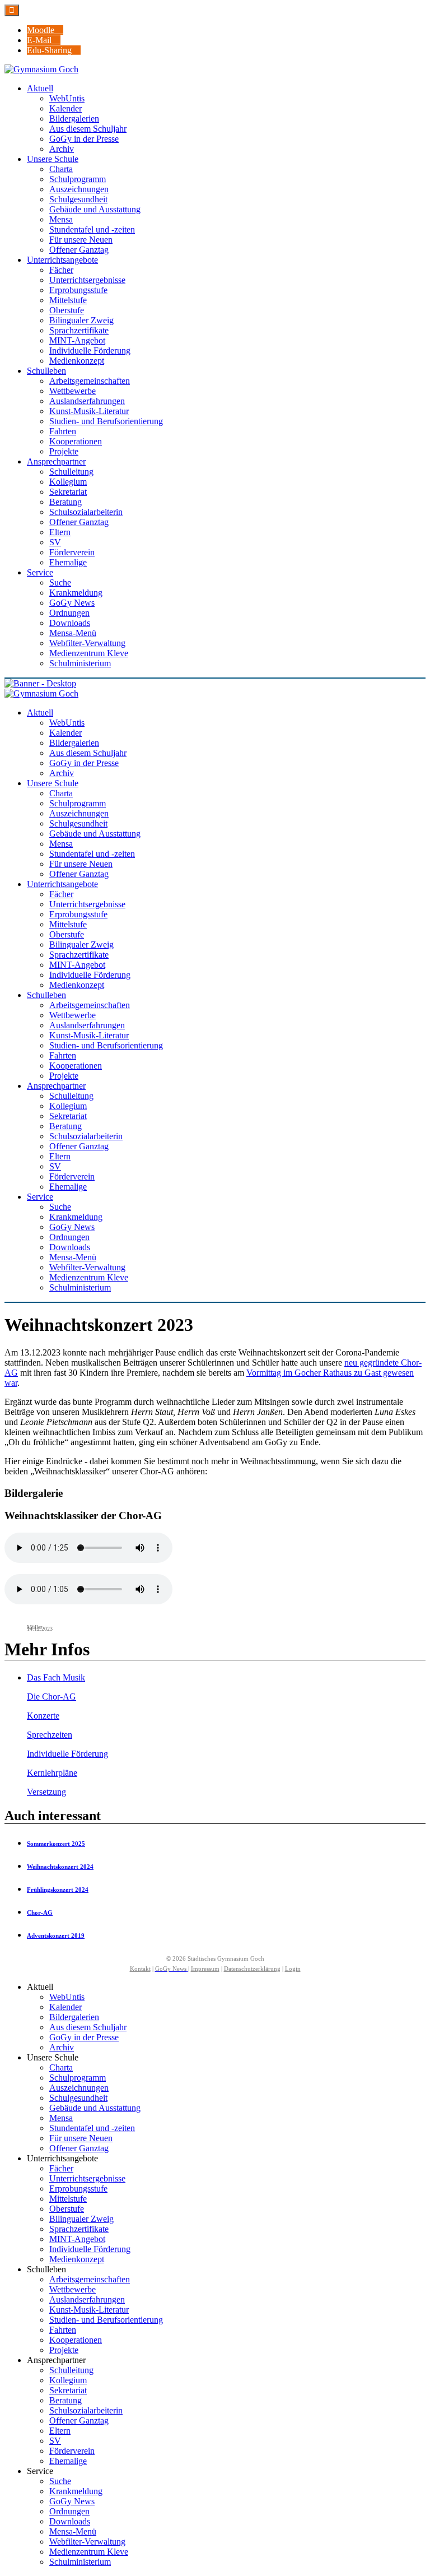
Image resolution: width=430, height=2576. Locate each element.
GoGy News (72, 2501)
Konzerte (43, 1716)
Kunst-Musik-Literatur (89, 2310)
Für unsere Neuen (81, 2138)
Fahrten (63, 2330)
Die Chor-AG (52, 1697)
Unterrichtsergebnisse (87, 2178)
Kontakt (140, 1969)
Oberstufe (67, 2209)
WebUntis (67, 1997)
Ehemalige (68, 2461)
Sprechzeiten (50, 1735)
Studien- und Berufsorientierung (106, 2320)
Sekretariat (68, 2390)
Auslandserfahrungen (87, 2299)
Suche (60, 2481)
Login (293, 1969)
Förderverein (72, 2451)
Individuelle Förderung (67, 1754)
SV (55, 2441)
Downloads (70, 2521)
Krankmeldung (76, 2491)
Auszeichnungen (79, 2088)
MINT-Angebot (77, 2239)
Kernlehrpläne (52, 1773)
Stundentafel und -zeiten (92, 2128)
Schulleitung (71, 2370)
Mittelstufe (68, 2199)
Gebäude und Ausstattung (95, 2108)
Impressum (205, 1969)
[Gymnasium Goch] (41, 69)
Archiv (62, 2047)
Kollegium (68, 2380)
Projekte (64, 2350)
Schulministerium (80, 2562)
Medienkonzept (77, 2259)
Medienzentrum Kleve (89, 2552)
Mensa (61, 2118)
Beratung (66, 2400)
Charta (61, 2067)
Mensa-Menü (73, 2531)
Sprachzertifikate (79, 2229)
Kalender (66, 2007)
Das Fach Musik (56, 1677)
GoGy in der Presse (84, 2037)
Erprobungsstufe (78, 2189)
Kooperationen (76, 2340)
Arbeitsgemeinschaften (90, 2279)
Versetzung (46, 1792)
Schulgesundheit (78, 2098)
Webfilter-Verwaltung (87, 2542)
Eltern (60, 2431)
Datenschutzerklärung (252, 1969)
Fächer (61, 2168)
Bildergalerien (74, 2017)
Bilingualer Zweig (81, 2219)
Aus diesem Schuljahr (88, 2027)
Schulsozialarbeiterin (86, 2410)
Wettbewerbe (73, 2289)
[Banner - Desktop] (215, 684)
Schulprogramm (78, 2078)
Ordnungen (69, 2511)
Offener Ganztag (79, 2148)
